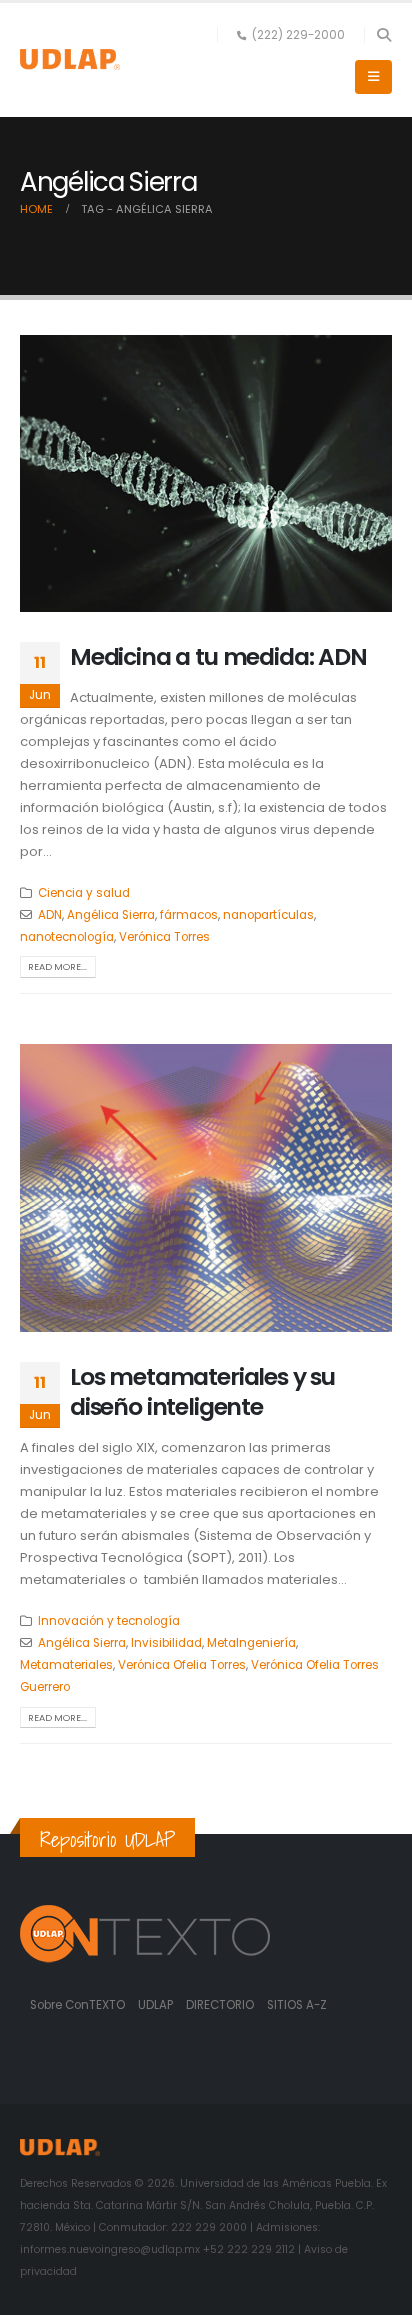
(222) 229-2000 (298, 35)
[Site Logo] (70, 59)
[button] (383, 35)
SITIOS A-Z (297, 2005)
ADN (50, 915)
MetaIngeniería (251, 1643)
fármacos (189, 915)
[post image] (206, 473)
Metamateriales (66, 1665)
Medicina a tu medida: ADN (218, 656)
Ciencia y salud (84, 893)
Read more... (57, 966)
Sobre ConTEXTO (77, 2005)
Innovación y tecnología (109, 1621)
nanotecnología (67, 937)
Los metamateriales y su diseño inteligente (202, 1391)
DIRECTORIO (221, 2005)
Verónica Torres (164, 937)
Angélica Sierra (111, 915)
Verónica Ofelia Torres (182, 1665)
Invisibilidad (166, 1643)
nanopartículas (268, 915)
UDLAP (157, 2005)
